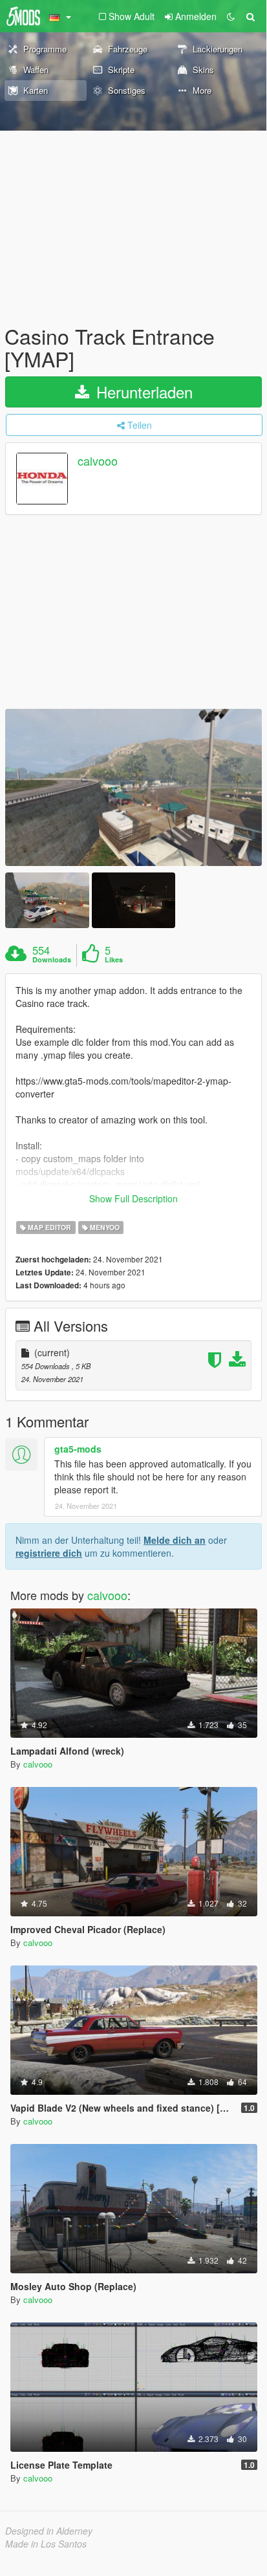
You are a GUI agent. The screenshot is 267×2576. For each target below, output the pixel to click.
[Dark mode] (231, 16)
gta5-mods (78, 1449)
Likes (114, 960)
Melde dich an (175, 1540)
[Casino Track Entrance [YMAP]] (133, 787)
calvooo (98, 461)
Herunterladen (142, 392)
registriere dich (49, 1553)
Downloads (52, 960)
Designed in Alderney (49, 2531)
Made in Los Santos (46, 2544)
